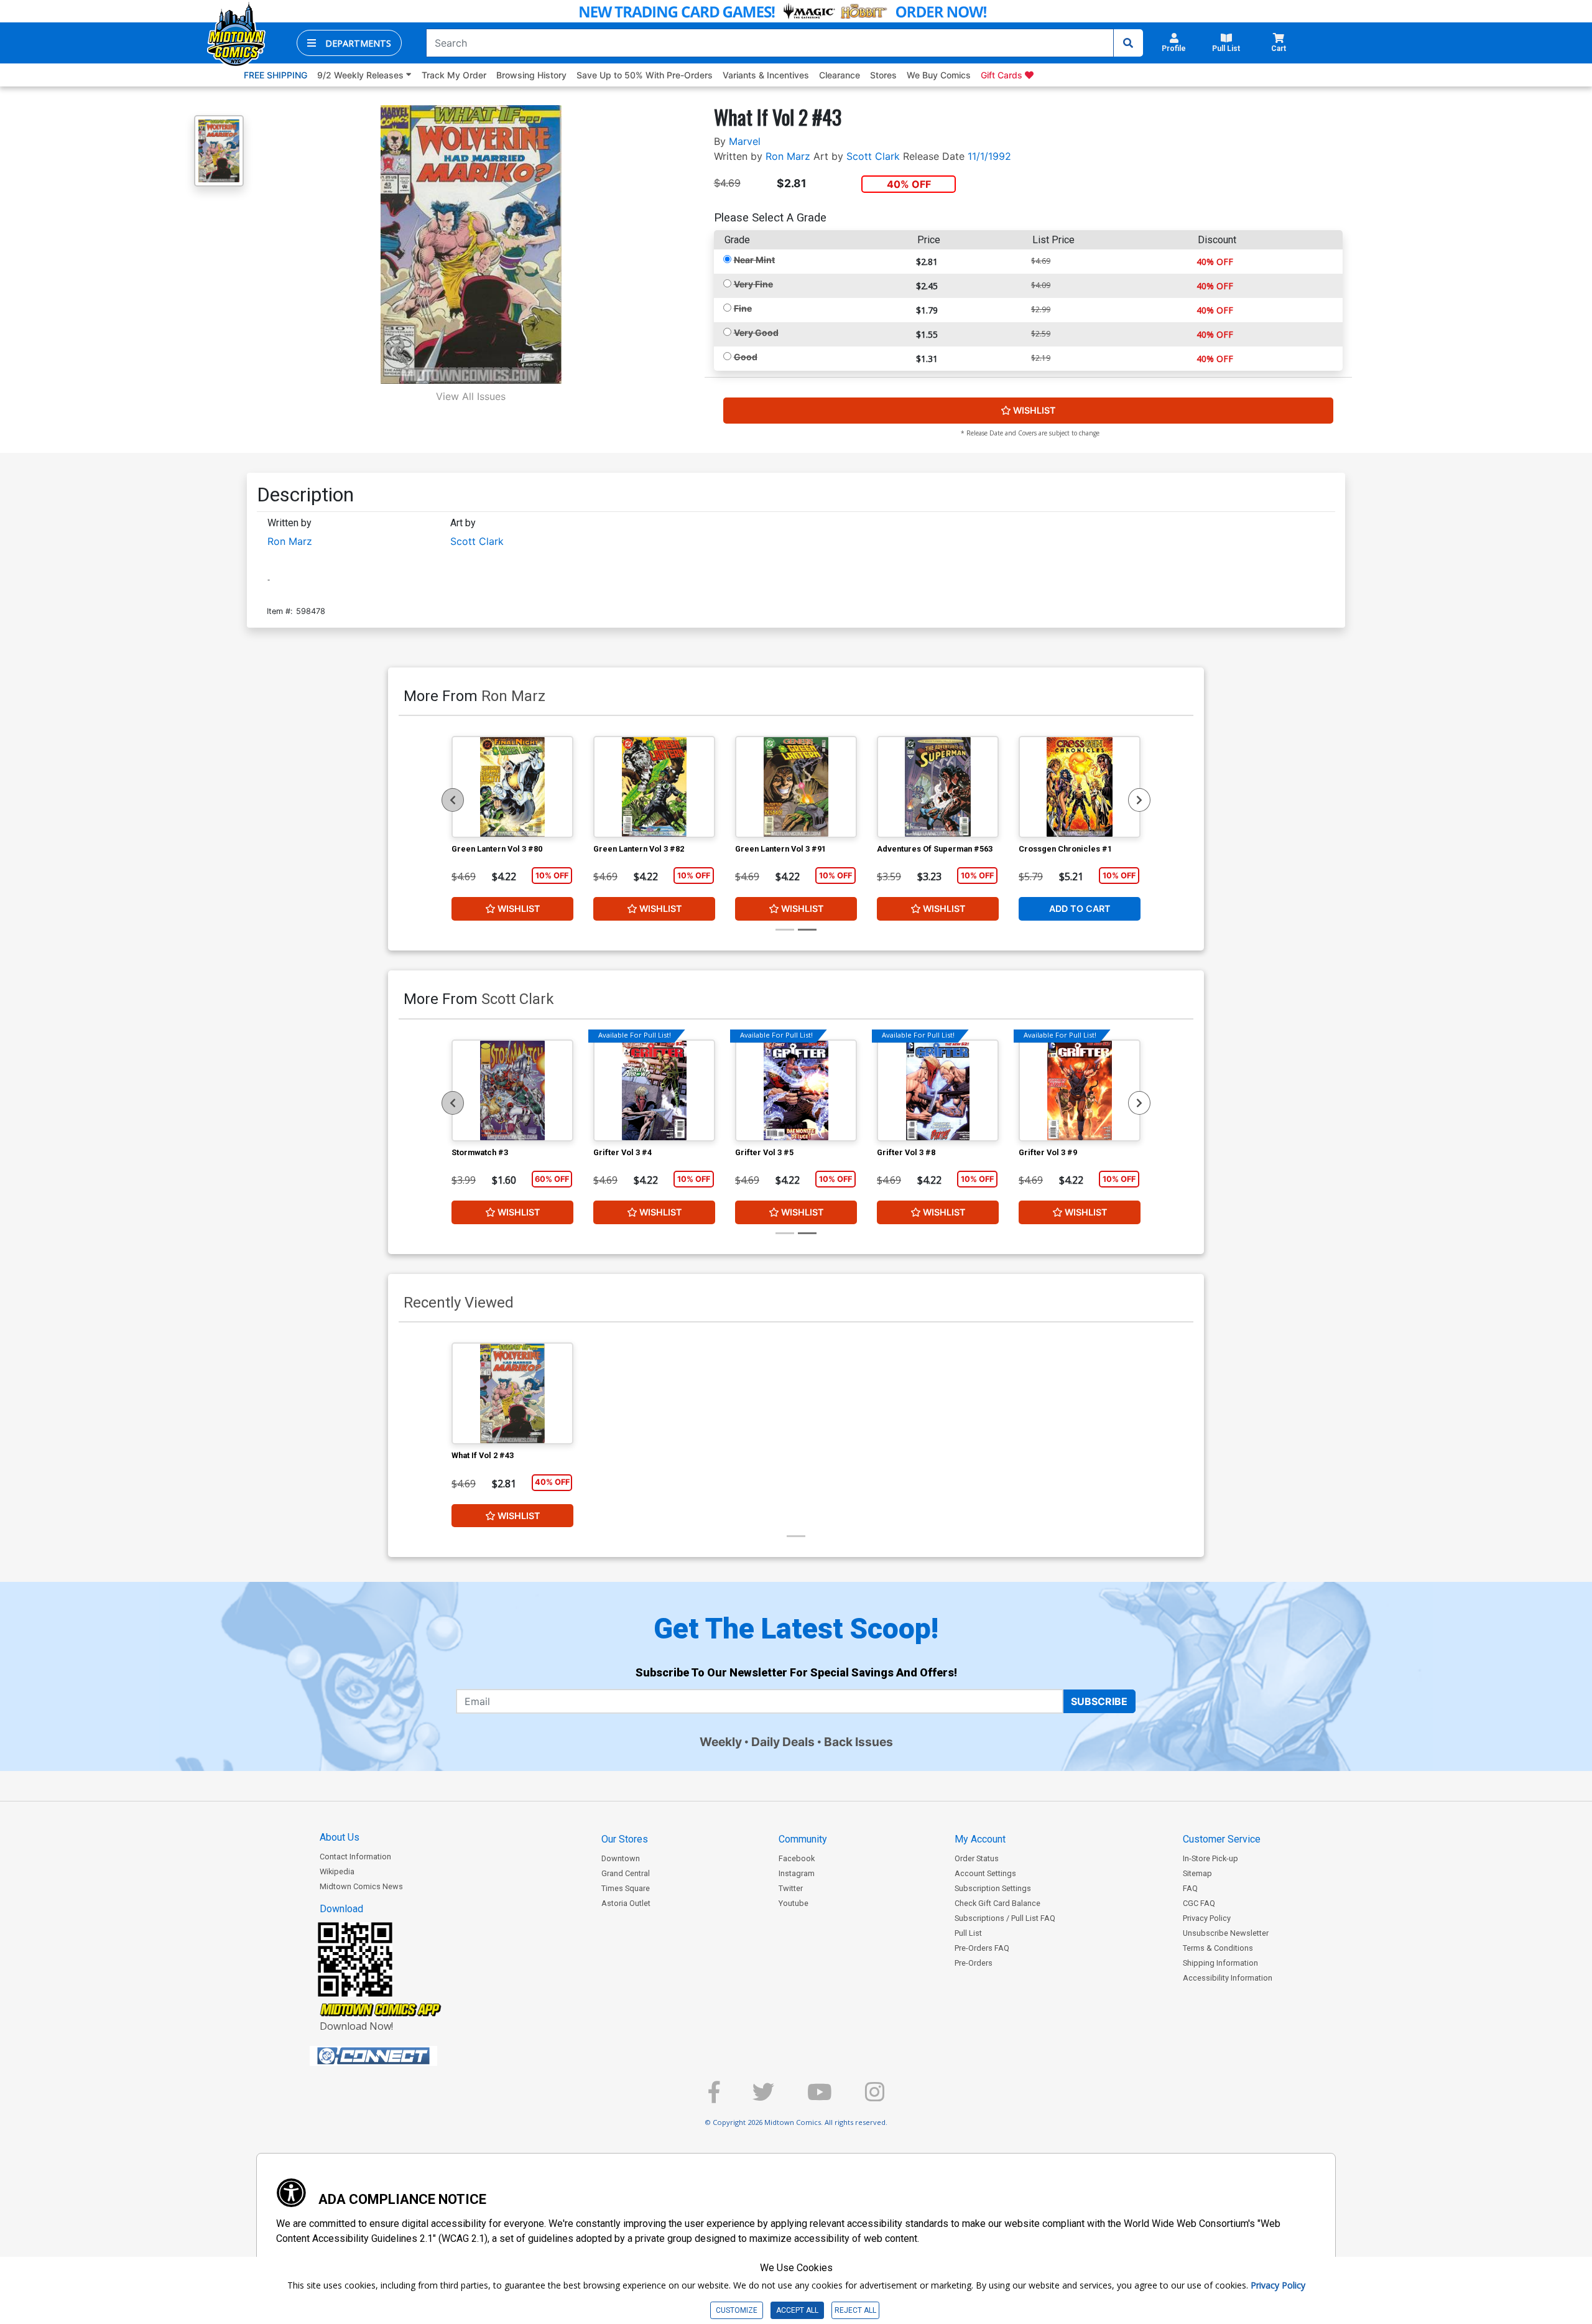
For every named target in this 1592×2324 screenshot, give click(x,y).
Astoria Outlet (626, 1903)
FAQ (1190, 1888)
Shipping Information (1220, 1963)
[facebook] (714, 2097)
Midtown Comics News (361, 1886)
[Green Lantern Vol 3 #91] (796, 787)
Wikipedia (337, 1871)
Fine (743, 308)
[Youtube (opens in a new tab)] (820, 2097)
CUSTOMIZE (737, 2310)
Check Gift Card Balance (997, 1903)
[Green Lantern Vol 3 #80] (512, 787)
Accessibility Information (1228, 1978)
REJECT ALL (855, 2310)
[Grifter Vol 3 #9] (1080, 1090)
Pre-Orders (974, 1963)
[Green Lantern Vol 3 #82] (654, 787)
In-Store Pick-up (1210, 1858)
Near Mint (754, 260)
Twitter (791, 1888)
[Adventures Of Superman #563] (938, 787)
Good (746, 357)
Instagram (797, 1873)
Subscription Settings (993, 1888)
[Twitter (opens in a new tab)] (763, 2097)
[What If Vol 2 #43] (512, 1393)
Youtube (794, 1903)
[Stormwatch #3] (512, 1090)
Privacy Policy (1207, 1918)
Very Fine (753, 284)
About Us (340, 1837)
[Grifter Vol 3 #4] (654, 1090)
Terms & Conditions (1218, 1948)
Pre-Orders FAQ (982, 1948)
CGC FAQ (1199, 1903)
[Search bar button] (1128, 43)
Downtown (621, 1858)
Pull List (968, 1933)
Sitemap (1197, 1873)
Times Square (626, 1888)
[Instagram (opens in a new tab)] (875, 2097)
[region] (453, 800)
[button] (349, 43)
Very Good (756, 332)
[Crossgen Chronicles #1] (1080, 787)
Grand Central (626, 1873)
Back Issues (858, 1742)
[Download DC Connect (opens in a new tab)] (397, 2056)
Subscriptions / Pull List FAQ (1005, 1918)
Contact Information (355, 1857)
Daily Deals (783, 1742)
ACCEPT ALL (797, 2310)
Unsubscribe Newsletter (1226, 1933)
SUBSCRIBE (1099, 1701)
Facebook (797, 1858)
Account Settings (985, 1873)
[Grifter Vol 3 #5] (796, 1090)
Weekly (721, 1742)
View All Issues (471, 396)
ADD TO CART (1080, 909)
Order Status (977, 1858)
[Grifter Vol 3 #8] (938, 1090)
